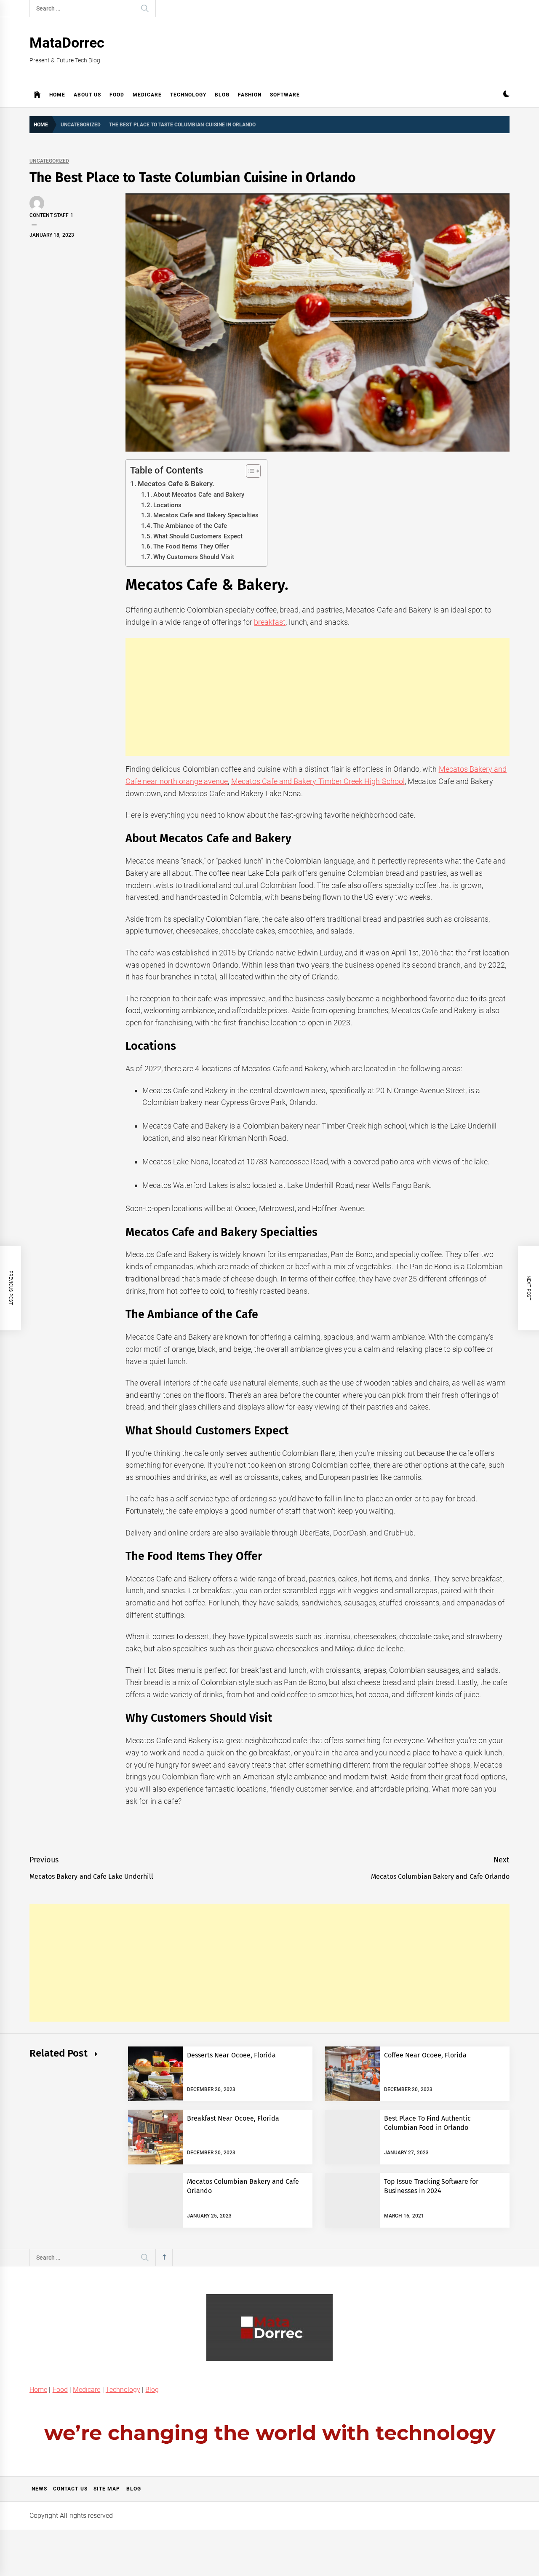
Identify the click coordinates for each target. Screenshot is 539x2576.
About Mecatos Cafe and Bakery (199, 495)
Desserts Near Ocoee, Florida (231, 2055)
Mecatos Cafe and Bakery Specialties (206, 515)
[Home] (37, 95)
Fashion (250, 95)
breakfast (270, 622)
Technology (188, 95)
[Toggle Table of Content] (249, 471)
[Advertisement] (318, 697)
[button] (506, 95)
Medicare (147, 95)
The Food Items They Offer (191, 546)
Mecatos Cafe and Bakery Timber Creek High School (318, 781)
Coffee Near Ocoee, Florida (425, 2055)
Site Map (107, 2489)
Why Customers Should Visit (194, 557)
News (39, 2489)
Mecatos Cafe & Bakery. (176, 484)
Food (117, 95)
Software (285, 95)
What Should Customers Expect (198, 536)
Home (57, 95)
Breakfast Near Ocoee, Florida (233, 2118)
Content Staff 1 (51, 215)
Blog (222, 95)
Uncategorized (49, 161)
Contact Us (70, 2489)
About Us (87, 95)
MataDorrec (67, 43)
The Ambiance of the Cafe (190, 526)
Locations (167, 505)
